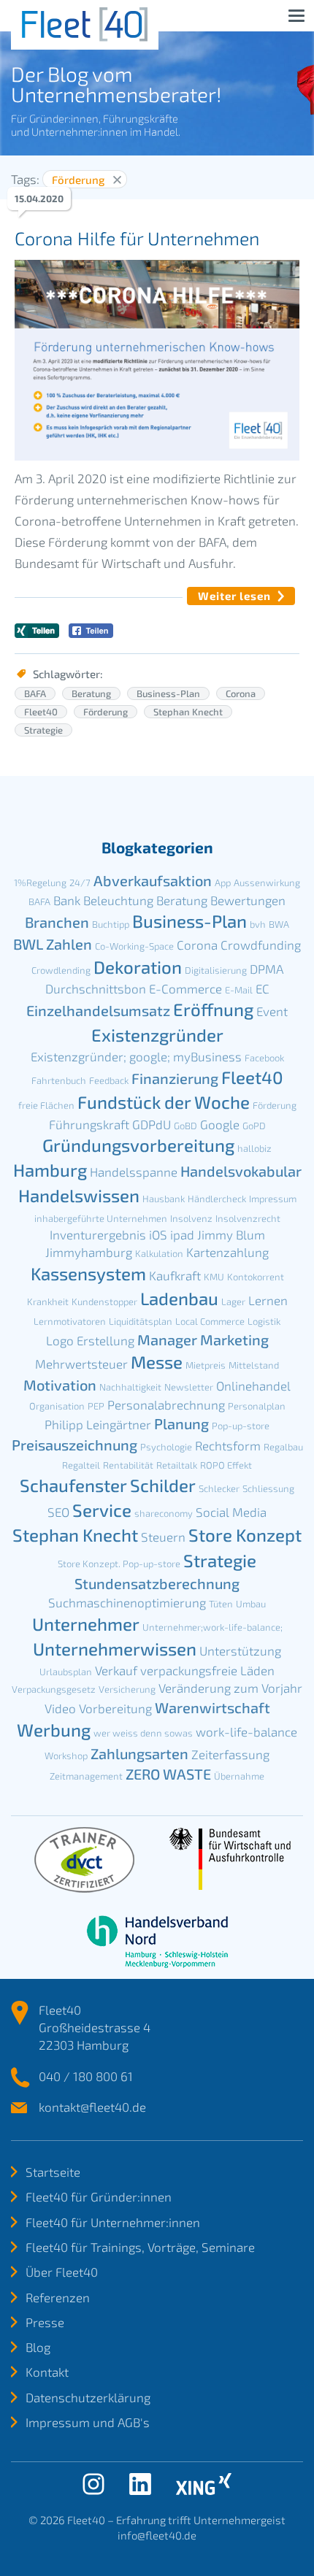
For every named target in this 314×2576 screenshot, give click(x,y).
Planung (181, 1423)
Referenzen (58, 2297)
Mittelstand (254, 1365)
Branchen (57, 922)
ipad (182, 1234)
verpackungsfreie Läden (207, 1670)
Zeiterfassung (230, 1754)
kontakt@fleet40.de (92, 2107)
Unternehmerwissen (115, 1649)
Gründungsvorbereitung (138, 1145)
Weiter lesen (234, 596)
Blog (38, 2347)
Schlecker (219, 1488)
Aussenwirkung (267, 883)
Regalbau (283, 1447)
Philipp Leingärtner (98, 1424)
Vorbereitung (115, 1708)
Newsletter (189, 1387)
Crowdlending (61, 970)
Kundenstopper (104, 1302)
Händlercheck (217, 1199)
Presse (45, 2322)
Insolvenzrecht (248, 1218)
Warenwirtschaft (212, 1707)
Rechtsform (228, 1445)
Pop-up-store (241, 1426)
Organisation (57, 1406)
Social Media (231, 1512)
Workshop (66, 1756)
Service (102, 1510)
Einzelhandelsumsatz (98, 1010)
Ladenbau (179, 1298)
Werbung (54, 1730)
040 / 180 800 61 (86, 2076)
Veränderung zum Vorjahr (230, 1688)
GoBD (185, 1126)
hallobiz (254, 1148)
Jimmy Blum (231, 1234)
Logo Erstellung (90, 1340)
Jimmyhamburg (89, 1252)
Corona (241, 693)
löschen (117, 180)
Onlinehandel (253, 1385)
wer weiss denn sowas (143, 1733)
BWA (279, 924)
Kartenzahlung (227, 1252)
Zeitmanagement (86, 1776)
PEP (96, 1406)
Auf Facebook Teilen (91, 631)
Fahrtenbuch (59, 1080)
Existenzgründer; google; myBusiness (136, 1056)
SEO (58, 1512)
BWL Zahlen (53, 944)
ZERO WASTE (168, 1774)
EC (263, 988)
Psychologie (166, 1447)
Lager (233, 1302)
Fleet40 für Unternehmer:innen (113, 2222)
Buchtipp (111, 924)
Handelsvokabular (241, 1171)
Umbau (251, 1604)
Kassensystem (88, 1273)
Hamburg (50, 1170)
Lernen (268, 1300)
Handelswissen (79, 1195)
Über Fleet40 (62, 2272)
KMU (214, 1277)
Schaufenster (73, 1485)
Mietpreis (206, 1365)
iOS (158, 1234)
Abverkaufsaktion (153, 880)
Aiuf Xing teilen (37, 631)
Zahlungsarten (139, 1753)
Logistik (264, 1321)
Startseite (53, 2172)
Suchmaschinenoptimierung (127, 1602)
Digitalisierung (216, 970)
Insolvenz (191, 1218)
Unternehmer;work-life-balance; (212, 1627)
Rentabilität (128, 1465)
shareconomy (164, 1513)
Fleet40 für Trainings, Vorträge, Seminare (140, 2247)
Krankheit (48, 1302)
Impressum (273, 1199)
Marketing (234, 1339)
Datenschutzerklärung (88, 2397)
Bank (67, 900)
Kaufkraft (175, 1275)
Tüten (221, 1604)
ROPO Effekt (226, 1465)
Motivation (60, 1385)
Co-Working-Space (134, 946)
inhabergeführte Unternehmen (101, 1218)
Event (272, 1011)
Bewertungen (248, 900)
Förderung (106, 712)
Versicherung (127, 1689)
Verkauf (116, 1670)
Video (60, 1708)
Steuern (163, 1537)
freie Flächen (46, 1105)
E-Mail (239, 990)
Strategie (43, 730)
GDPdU (152, 1124)
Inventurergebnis (98, 1234)
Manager (167, 1339)
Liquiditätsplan (141, 1321)
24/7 (80, 883)
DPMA (267, 969)
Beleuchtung (118, 900)
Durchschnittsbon (96, 988)
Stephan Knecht (188, 712)
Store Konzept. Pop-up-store (119, 1564)
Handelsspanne (134, 1172)
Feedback (109, 1080)
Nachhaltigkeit (130, 1387)
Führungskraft (89, 1124)
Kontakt (47, 2372)
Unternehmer (86, 1624)
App (223, 883)
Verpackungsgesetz (54, 1689)
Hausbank (164, 1199)
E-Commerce (185, 988)
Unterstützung (240, 1650)
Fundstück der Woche (164, 1102)
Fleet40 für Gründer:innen (99, 2196)
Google (220, 1124)
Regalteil (81, 1465)
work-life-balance (246, 1731)
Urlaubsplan (66, 1672)
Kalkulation (159, 1253)
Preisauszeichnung (74, 1445)
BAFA (35, 693)
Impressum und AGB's (88, 2422)
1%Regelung (40, 883)
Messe (157, 1362)
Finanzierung (175, 1078)
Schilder (163, 1485)
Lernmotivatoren (70, 1321)
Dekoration (138, 967)
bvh (258, 924)
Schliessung (268, 1488)
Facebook (264, 1058)
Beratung (91, 693)
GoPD (254, 1126)
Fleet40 (41, 712)
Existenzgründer (157, 1035)
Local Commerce (210, 1321)
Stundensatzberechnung (157, 1583)
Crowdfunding (261, 945)
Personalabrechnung (166, 1404)
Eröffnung (213, 1009)
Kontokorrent (256, 1277)
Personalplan (257, 1406)
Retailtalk (177, 1465)
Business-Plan (168, 693)
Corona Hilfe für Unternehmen (137, 238)
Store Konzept (245, 1535)
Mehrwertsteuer (81, 1364)
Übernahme (239, 1776)
